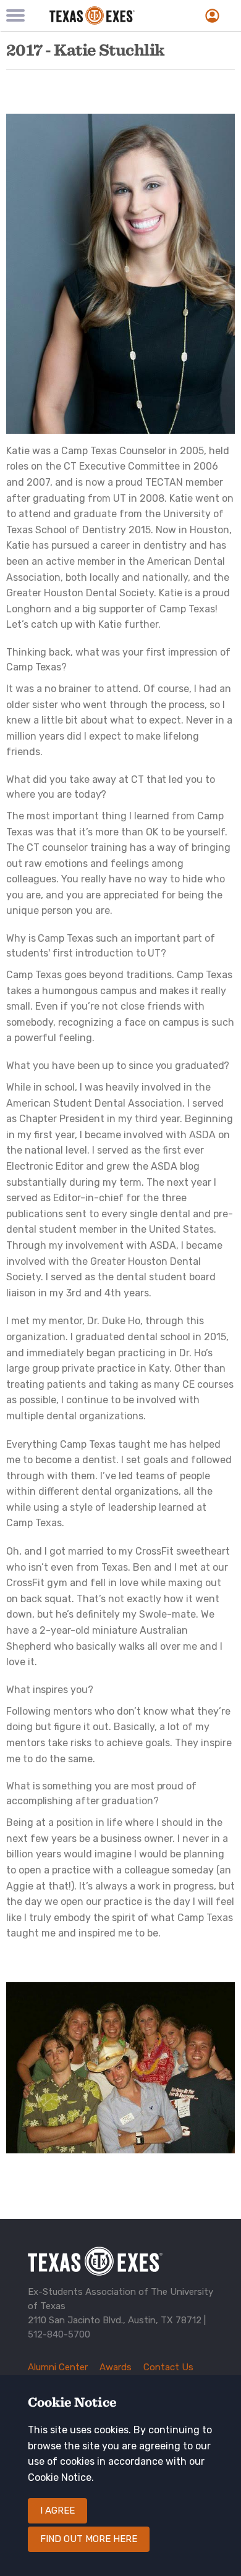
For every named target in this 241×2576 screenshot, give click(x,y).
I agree (57, 2511)
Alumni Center (58, 2367)
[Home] (107, 15)
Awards (116, 2367)
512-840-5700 (59, 2334)
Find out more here (89, 2539)
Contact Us (168, 2367)
